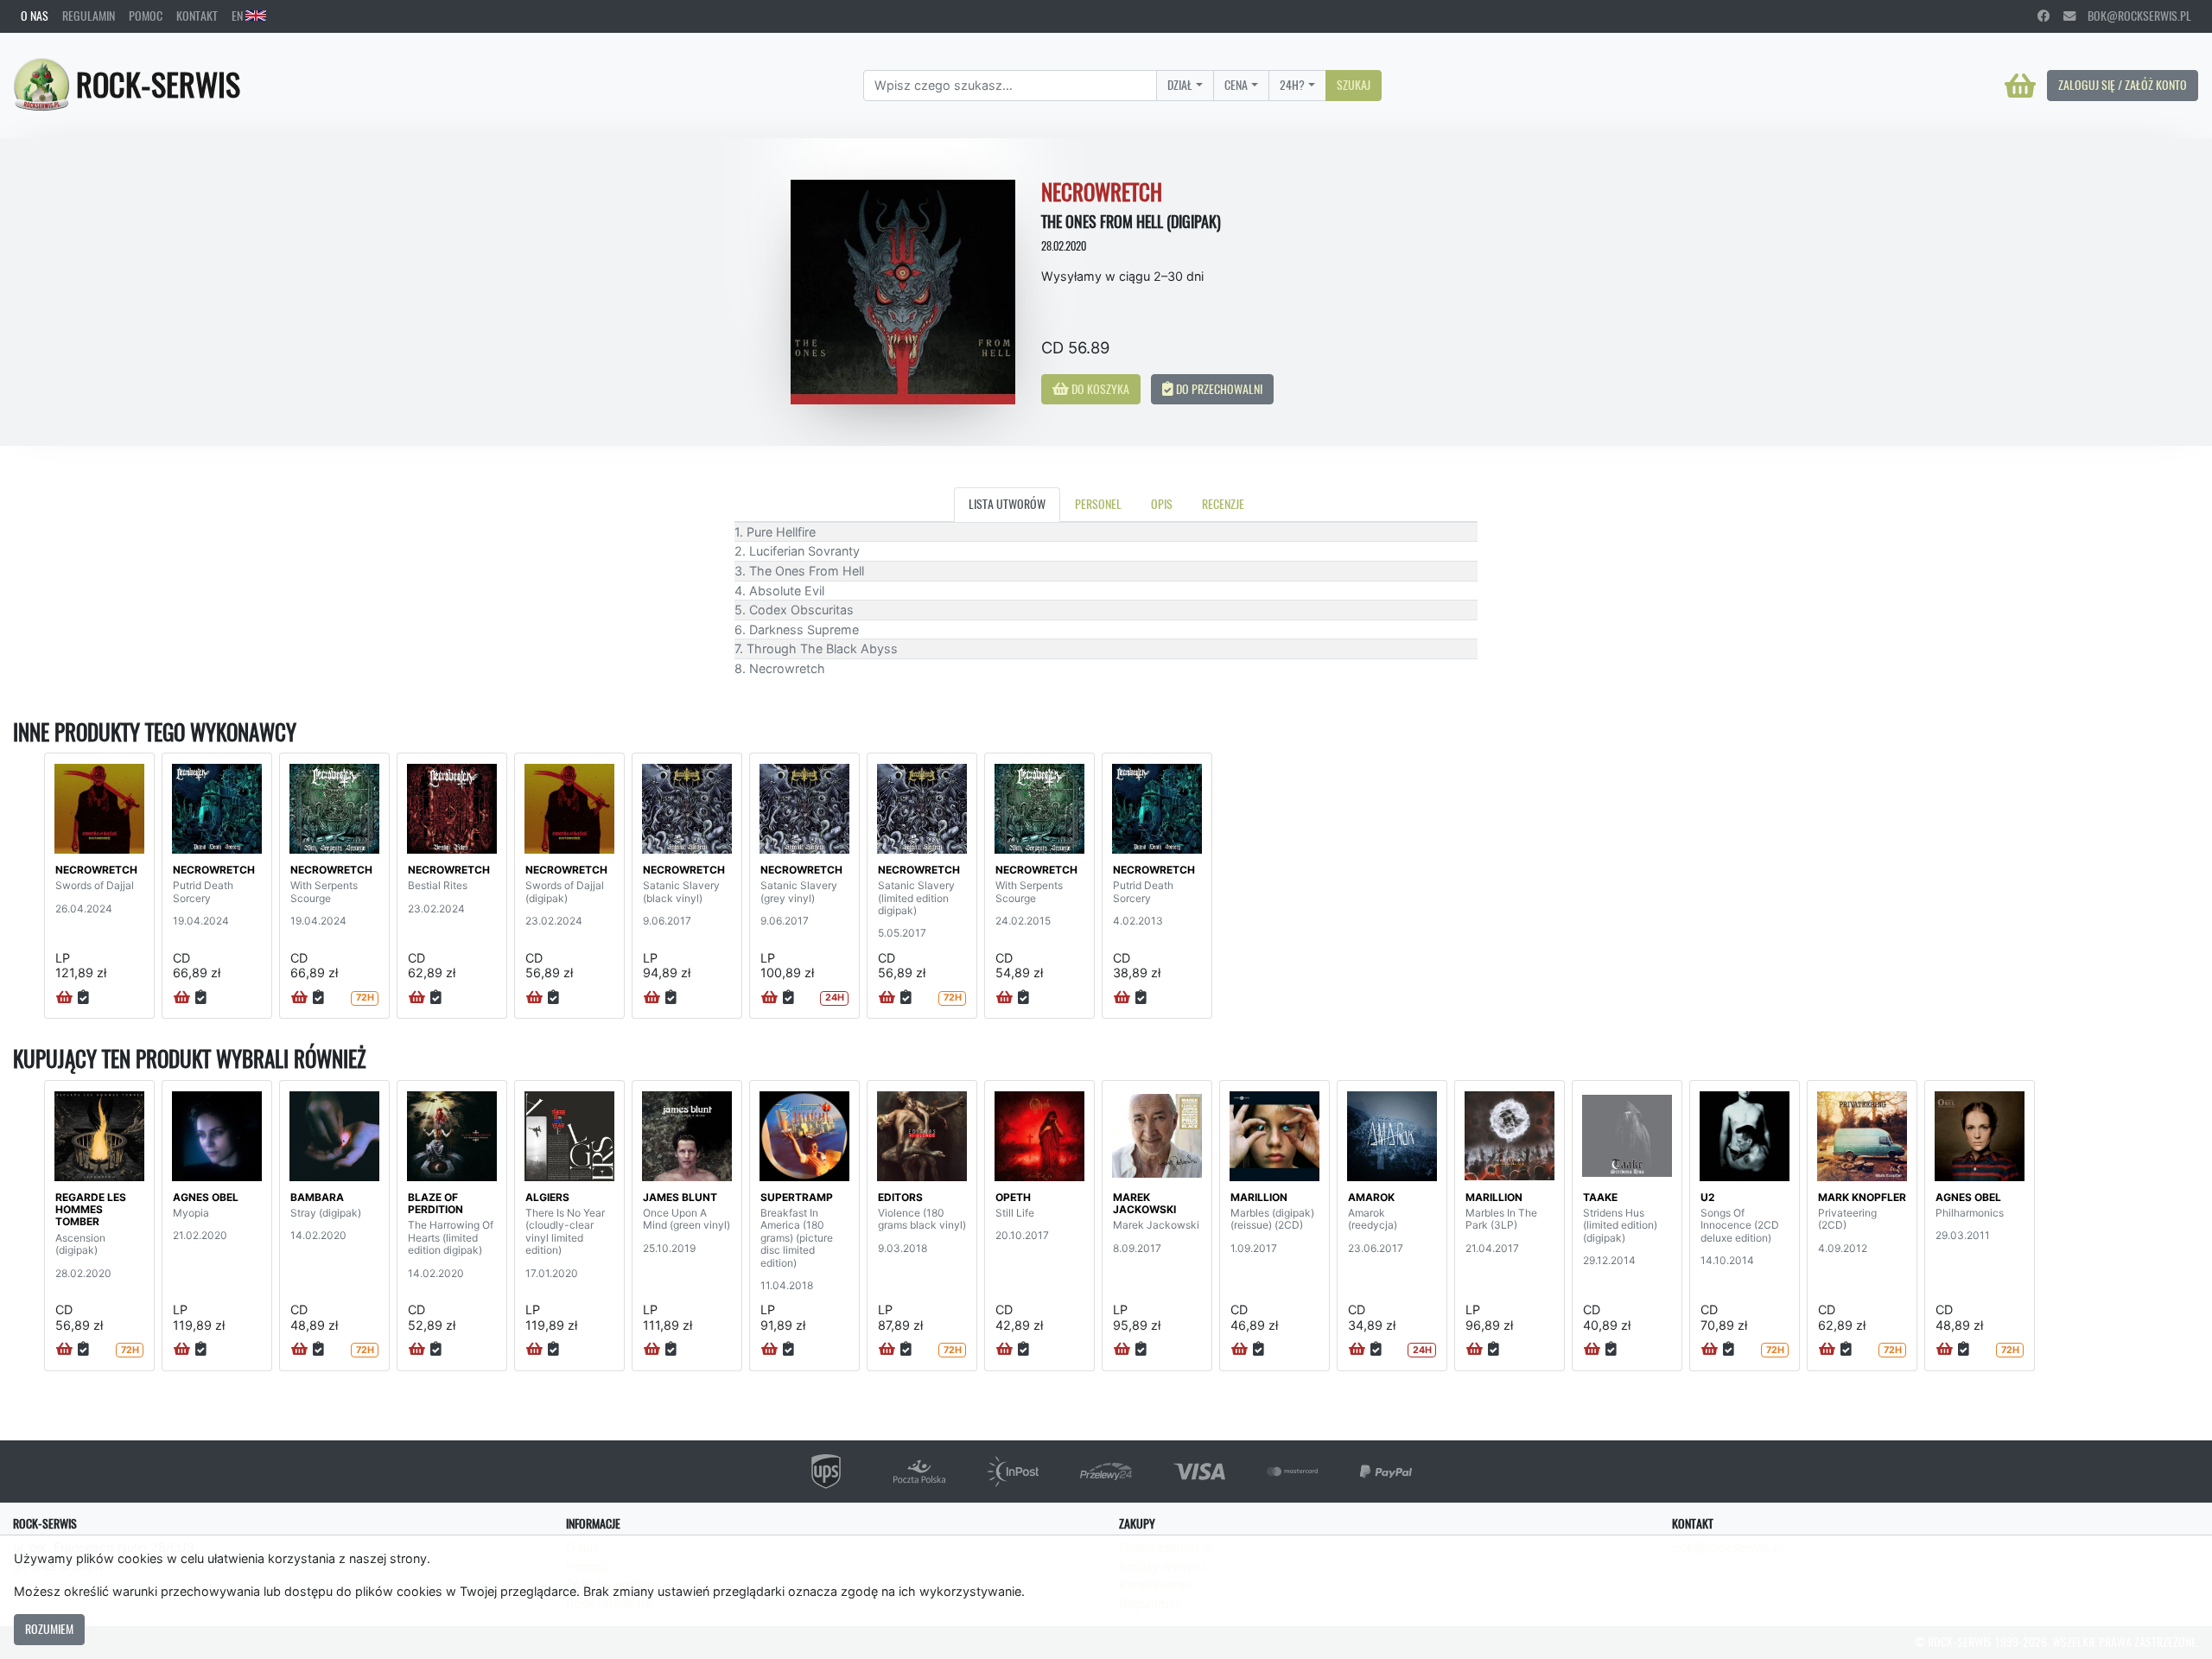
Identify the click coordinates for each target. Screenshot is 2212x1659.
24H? (1292, 85)
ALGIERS (547, 1197)
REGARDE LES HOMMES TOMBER (91, 1210)
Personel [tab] (1098, 504)
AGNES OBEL (206, 1197)
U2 (1708, 1197)
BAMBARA (317, 1197)
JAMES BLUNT (680, 1197)
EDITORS (900, 1197)
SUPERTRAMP (797, 1197)
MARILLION (1259, 1197)
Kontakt (197, 16)
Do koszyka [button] (1099, 389)
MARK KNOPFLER (1862, 1197)
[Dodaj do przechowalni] (83, 998)
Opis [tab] (1162, 504)
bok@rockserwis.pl (2133, 16)
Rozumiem (49, 1629)
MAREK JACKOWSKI (1144, 1203)
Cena (1236, 85)
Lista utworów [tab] (1007, 504)
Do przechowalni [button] (1218, 389)
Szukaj (1354, 85)
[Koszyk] (2020, 86)
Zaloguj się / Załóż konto (2123, 85)
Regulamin (89, 16)
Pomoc (146, 16)
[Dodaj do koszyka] (64, 998)
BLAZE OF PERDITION (435, 1203)
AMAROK (1371, 1197)
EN (238, 16)
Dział (1180, 85)
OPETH (1013, 1197)
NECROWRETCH (96, 870)
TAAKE (1600, 1197)
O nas (35, 16)
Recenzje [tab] (1223, 504)
